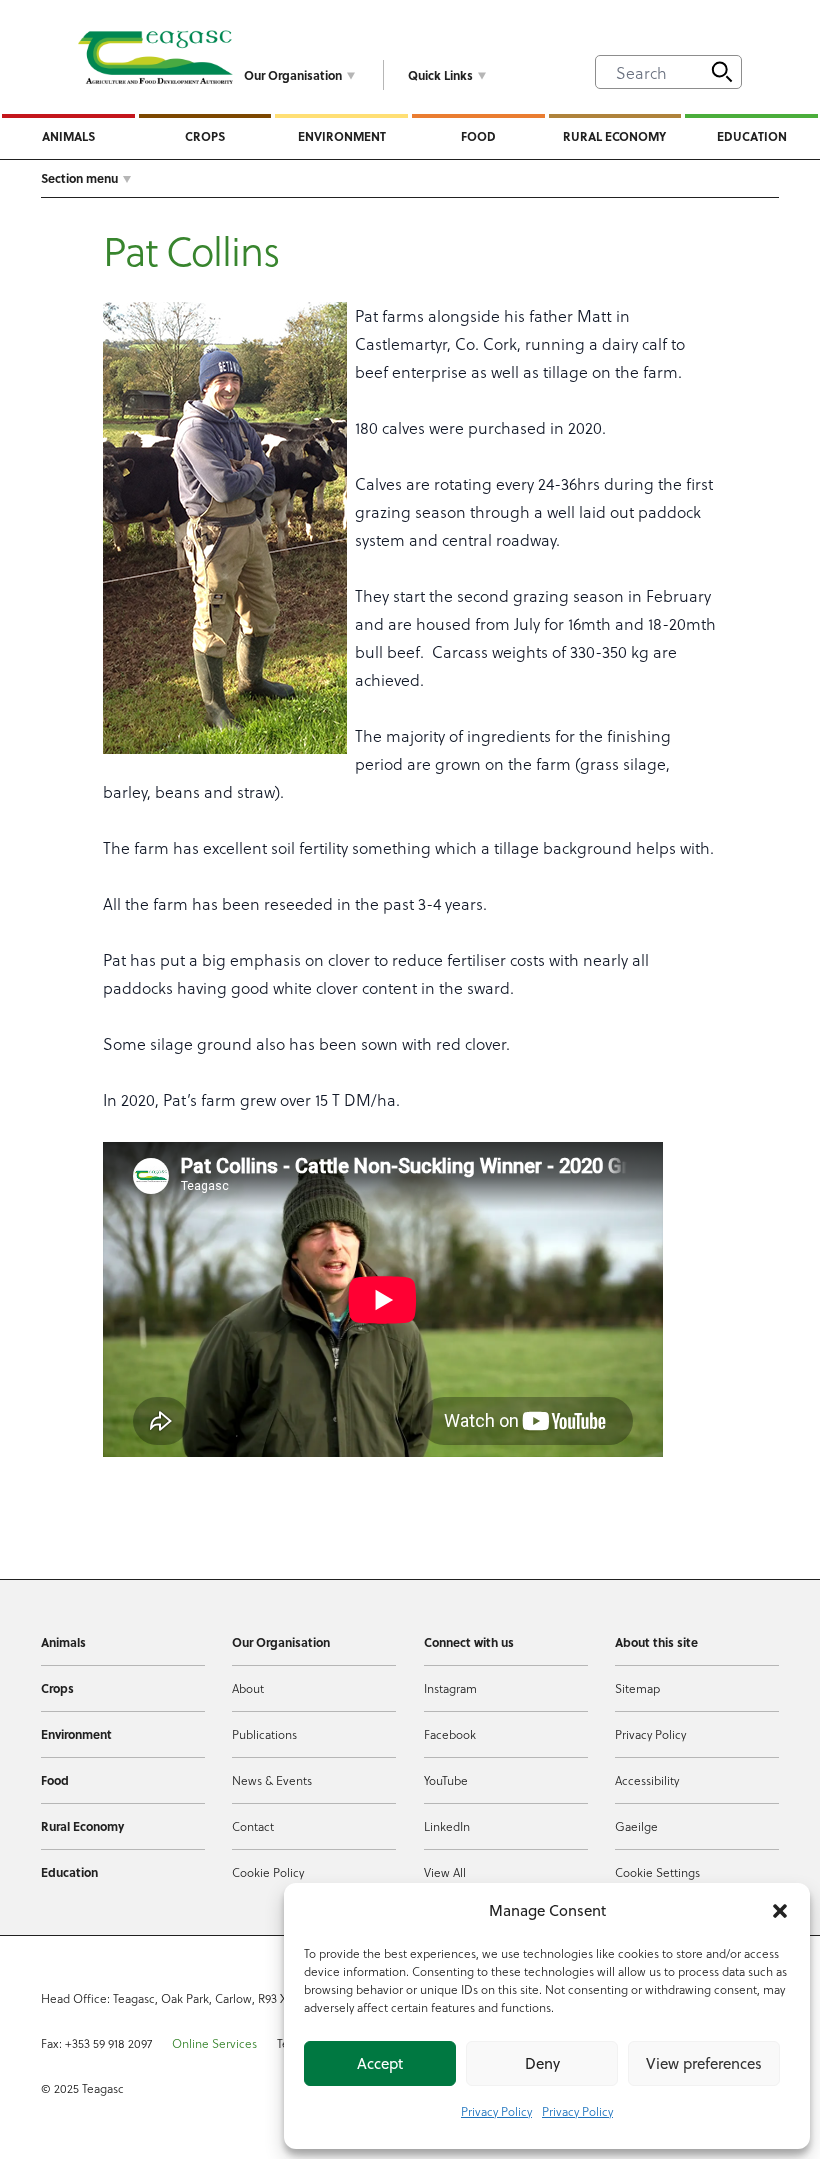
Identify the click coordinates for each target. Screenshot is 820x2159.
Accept (380, 2063)
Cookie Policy (268, 1872)
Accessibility (647, 1780)
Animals (68, 136)
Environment (342, 136)
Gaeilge (636, 1826)
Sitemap (637, 1688)
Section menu (79, 178)
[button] (780, 1911)
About (248, 1688)
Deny (542, 2063)
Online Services (214, 2043)
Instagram (450, 1688)
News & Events (272, 1780)
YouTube (446, 1780)
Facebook (450, 1734)
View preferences (704, 2063)
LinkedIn (447, 1826)
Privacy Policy (496, 2111)
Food (478, 136)
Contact (253, 1826)
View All (445, 1872)
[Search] (722, 72)
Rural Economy (614, 136)
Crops (205, 136)
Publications (264, 1734)
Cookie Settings (657, 1872)
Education (752, 136)
